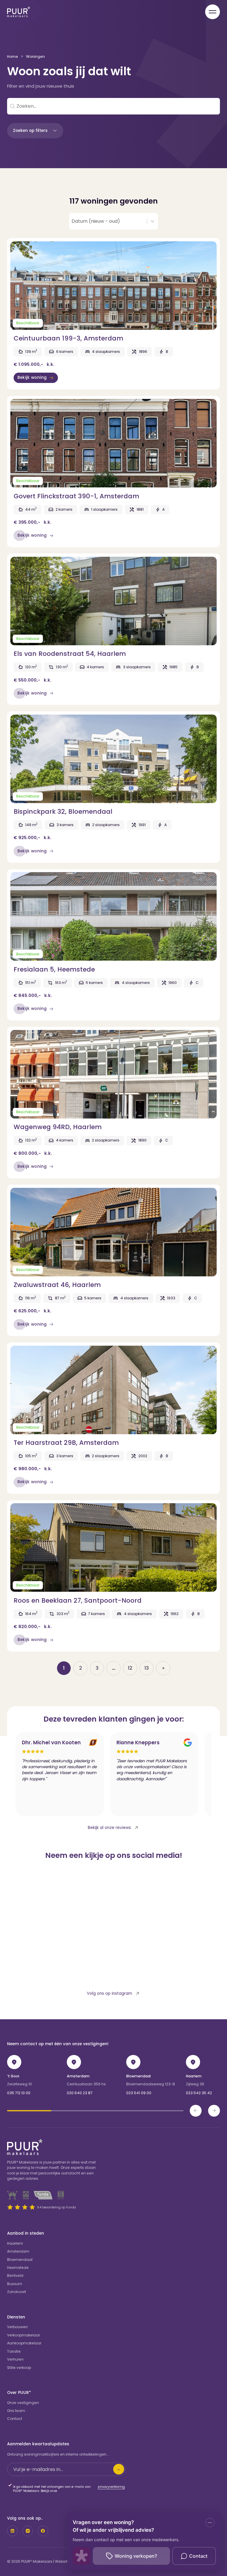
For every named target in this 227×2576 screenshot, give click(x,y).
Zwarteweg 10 (20, 2084)
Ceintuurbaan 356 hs (86, 2084)
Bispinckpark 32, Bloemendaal (63, 812)
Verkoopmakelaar (23, 2335)
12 (130, 1668)
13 (147, 1668)
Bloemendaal (138, 2076)
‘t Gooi (13, 2076)
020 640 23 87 (80, 2093)
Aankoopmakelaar (24, 2343)
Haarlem (194, 2076)
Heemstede (18, 2268)
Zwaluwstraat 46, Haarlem (57, 1285)
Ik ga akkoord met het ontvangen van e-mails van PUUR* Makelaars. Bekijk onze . (69, 2489)
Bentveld (15, 2276)
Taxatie (14, 2351)
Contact (15, 2419)
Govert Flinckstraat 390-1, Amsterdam (76, 496)
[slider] (95, 2111)
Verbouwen (17, 2327)
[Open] (213, 12)
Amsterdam (78, 2076)
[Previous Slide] (196, 2111)
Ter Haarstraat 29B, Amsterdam (66, 1443)
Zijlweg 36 (195, 2084)
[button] (35, 131)
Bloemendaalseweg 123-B (151, 2084)
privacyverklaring (111, 2487)
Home (13, 57)
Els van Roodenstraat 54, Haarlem (70, 654)
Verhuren (15, 2359)
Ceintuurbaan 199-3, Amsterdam (68, 338)
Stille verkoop (19, 2368)
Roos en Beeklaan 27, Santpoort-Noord (78, 1600)
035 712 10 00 (19, 2093)
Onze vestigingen (23, 2403)
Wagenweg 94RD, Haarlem (58, 1127)
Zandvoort (17, 2292)
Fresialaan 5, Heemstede (54, 969)
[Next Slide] (214, 2111)
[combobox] (108, 221)
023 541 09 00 (139, 2093)
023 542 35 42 (199, 2093)
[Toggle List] (153, 221)
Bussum (15, 2284)
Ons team (16, 2411)
